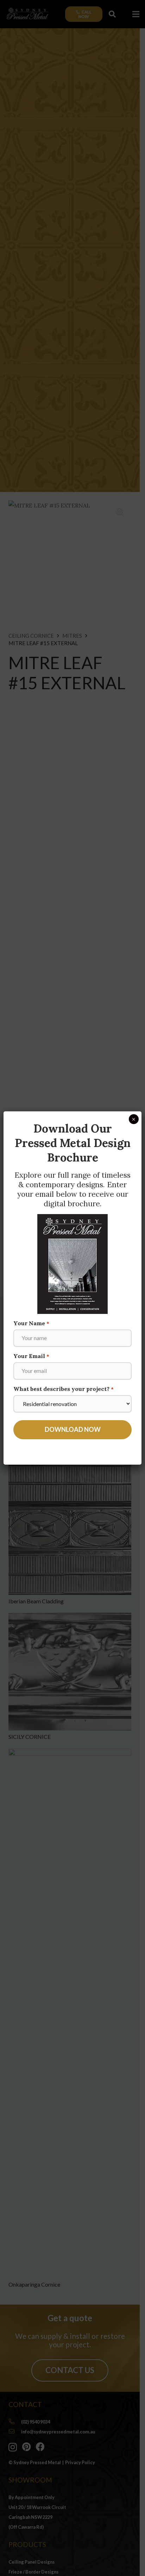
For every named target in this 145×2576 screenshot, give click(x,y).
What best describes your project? (63, 1389)
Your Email (31, 1356)
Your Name (31, 1323)
